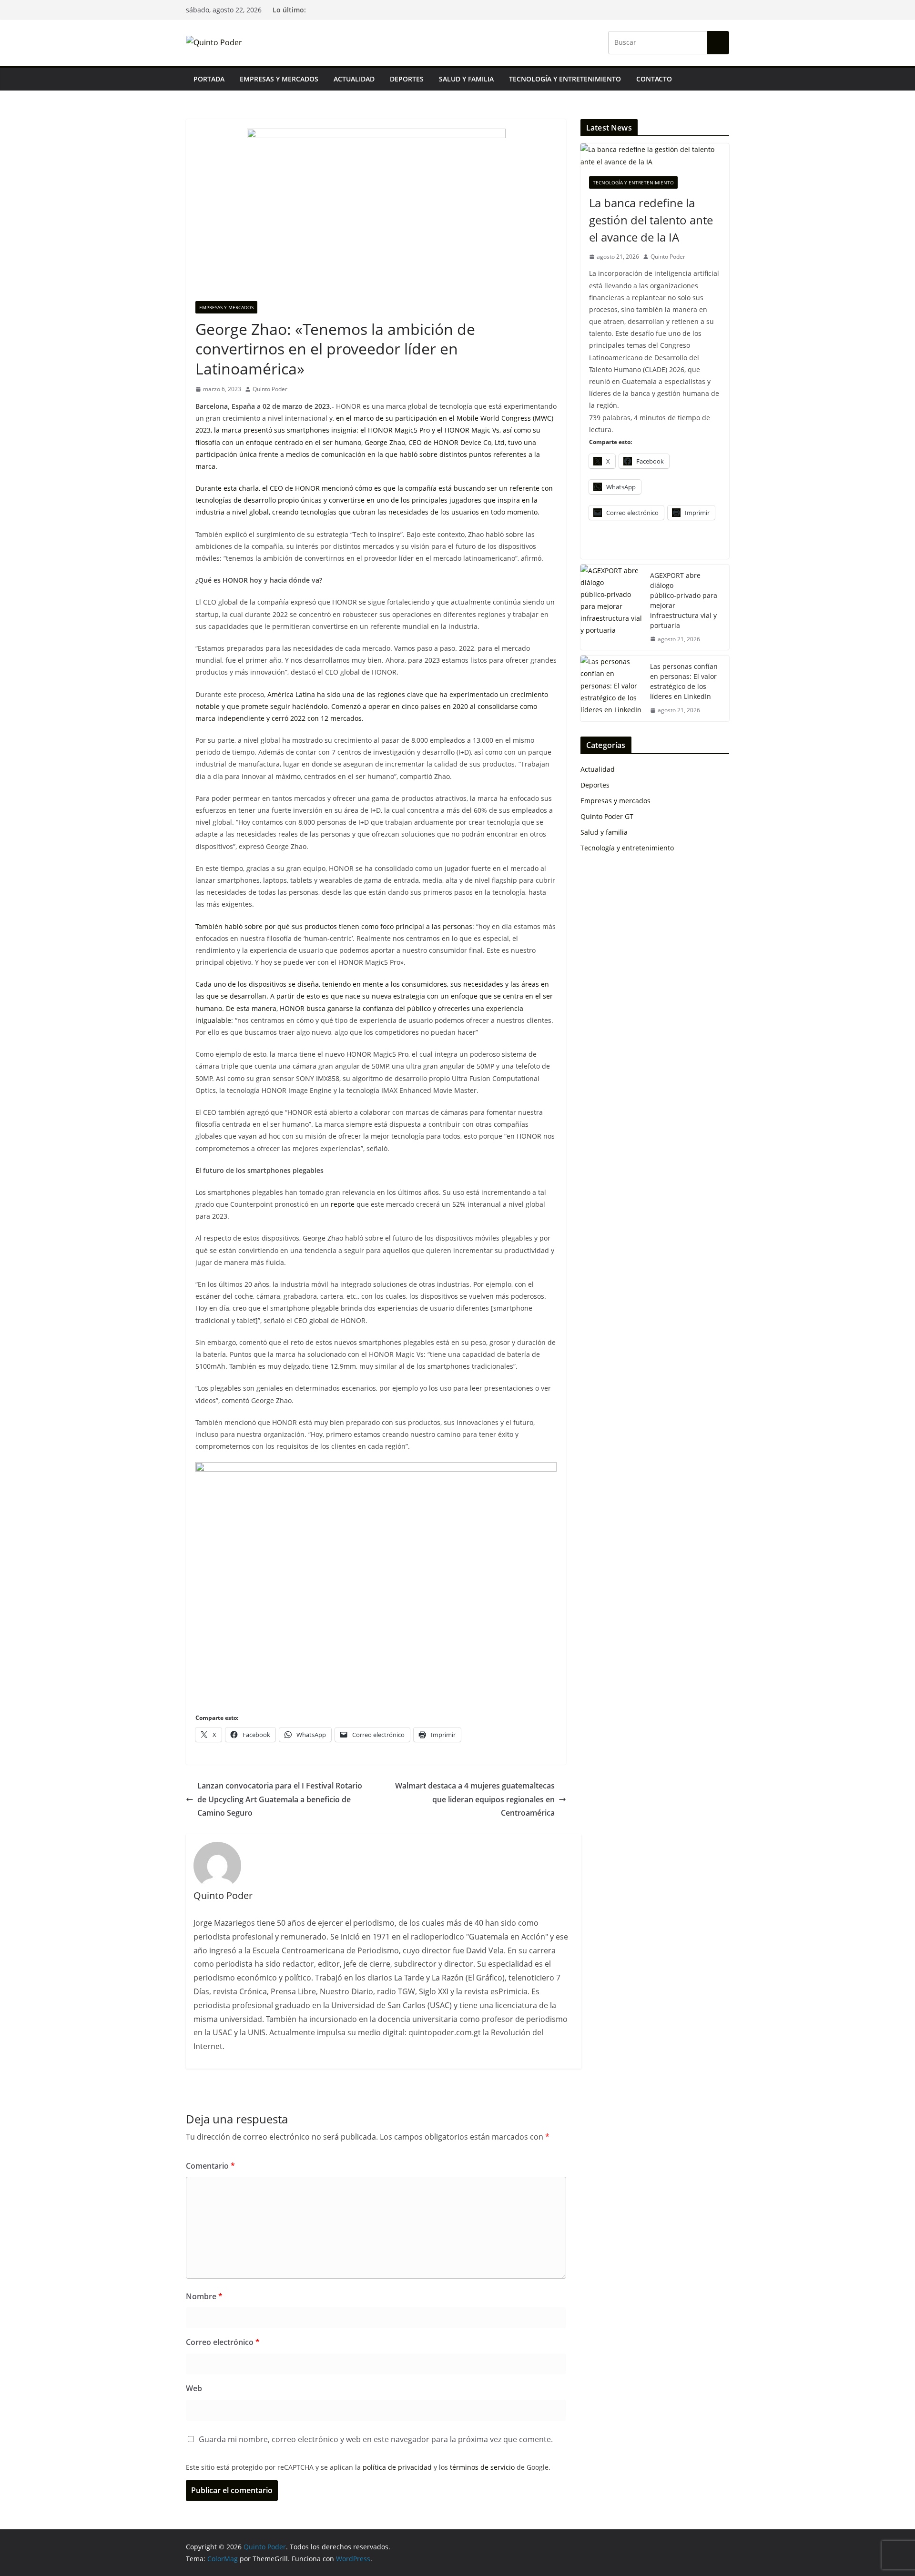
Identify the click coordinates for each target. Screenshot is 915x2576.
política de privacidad (397, 2467)
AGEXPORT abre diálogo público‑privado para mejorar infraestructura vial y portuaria (684, 600)
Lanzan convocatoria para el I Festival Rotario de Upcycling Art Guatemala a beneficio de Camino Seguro (280, 1799)
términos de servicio (482, 2467)
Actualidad (354, 79)
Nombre (204, 2296)
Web (194, 2388)
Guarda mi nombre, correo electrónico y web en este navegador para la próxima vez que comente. (376, 2439)
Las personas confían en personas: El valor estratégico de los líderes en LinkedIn (684, 681)
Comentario (210, 2166)
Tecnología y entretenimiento (565, 79)
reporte (343, 1204)
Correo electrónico (223, 2342)
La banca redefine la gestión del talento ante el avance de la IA (651, 220)
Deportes (407, 79)
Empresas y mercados (279, 79)
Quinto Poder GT (607, 816)
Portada (209, 79)
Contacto (654, 79)
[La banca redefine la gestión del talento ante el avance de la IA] (655, 155)
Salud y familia (466, 79)
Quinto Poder (270, 389)
